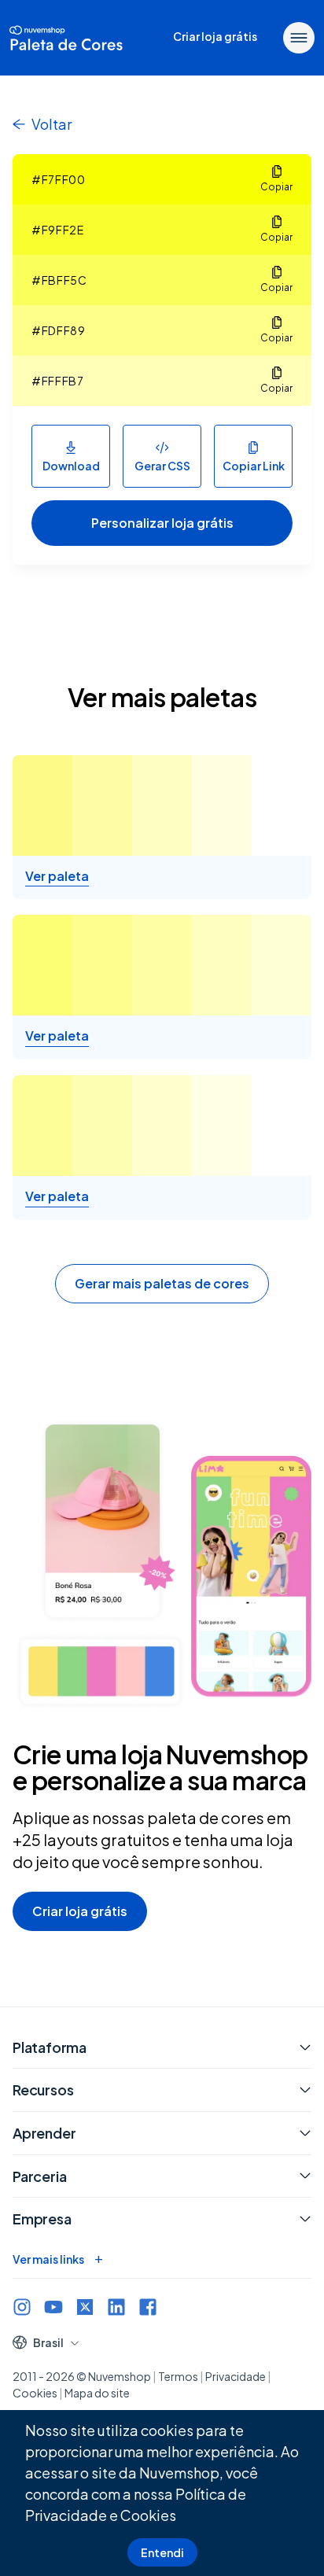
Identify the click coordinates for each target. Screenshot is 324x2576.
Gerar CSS (162, 466)
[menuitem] (215, 38)
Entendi (162, 2552)
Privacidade (236, 2376)
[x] (85, 2307)
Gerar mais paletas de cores (162, 1283)
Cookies (148, 2515)
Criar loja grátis (80, 1911)
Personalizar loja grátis (162, 523)
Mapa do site (97, 2393)
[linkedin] (116, 2307)
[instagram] (22, 2307)
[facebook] (148, 2307)
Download (71, 466)
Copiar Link (254, 466)
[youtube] (53, 2307)
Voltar (52, 124)
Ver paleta (57, 876)
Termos (178, 2376)
